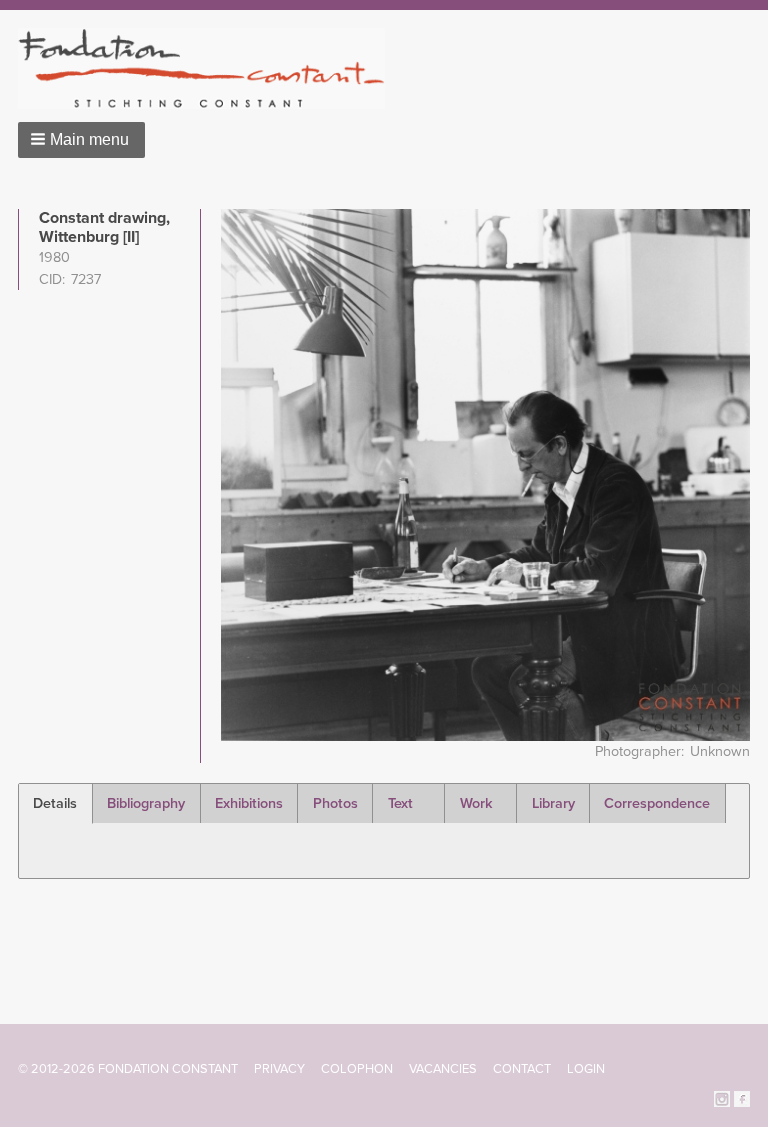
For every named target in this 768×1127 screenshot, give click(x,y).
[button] (81, 140)
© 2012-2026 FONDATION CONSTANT (128, 1069)
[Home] (209, 68)
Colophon (357, 1069)
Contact (522, 1069)
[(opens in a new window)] (722, 1097)
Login (586, 1069)
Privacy (279, 1069)
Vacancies (443, 1069)
